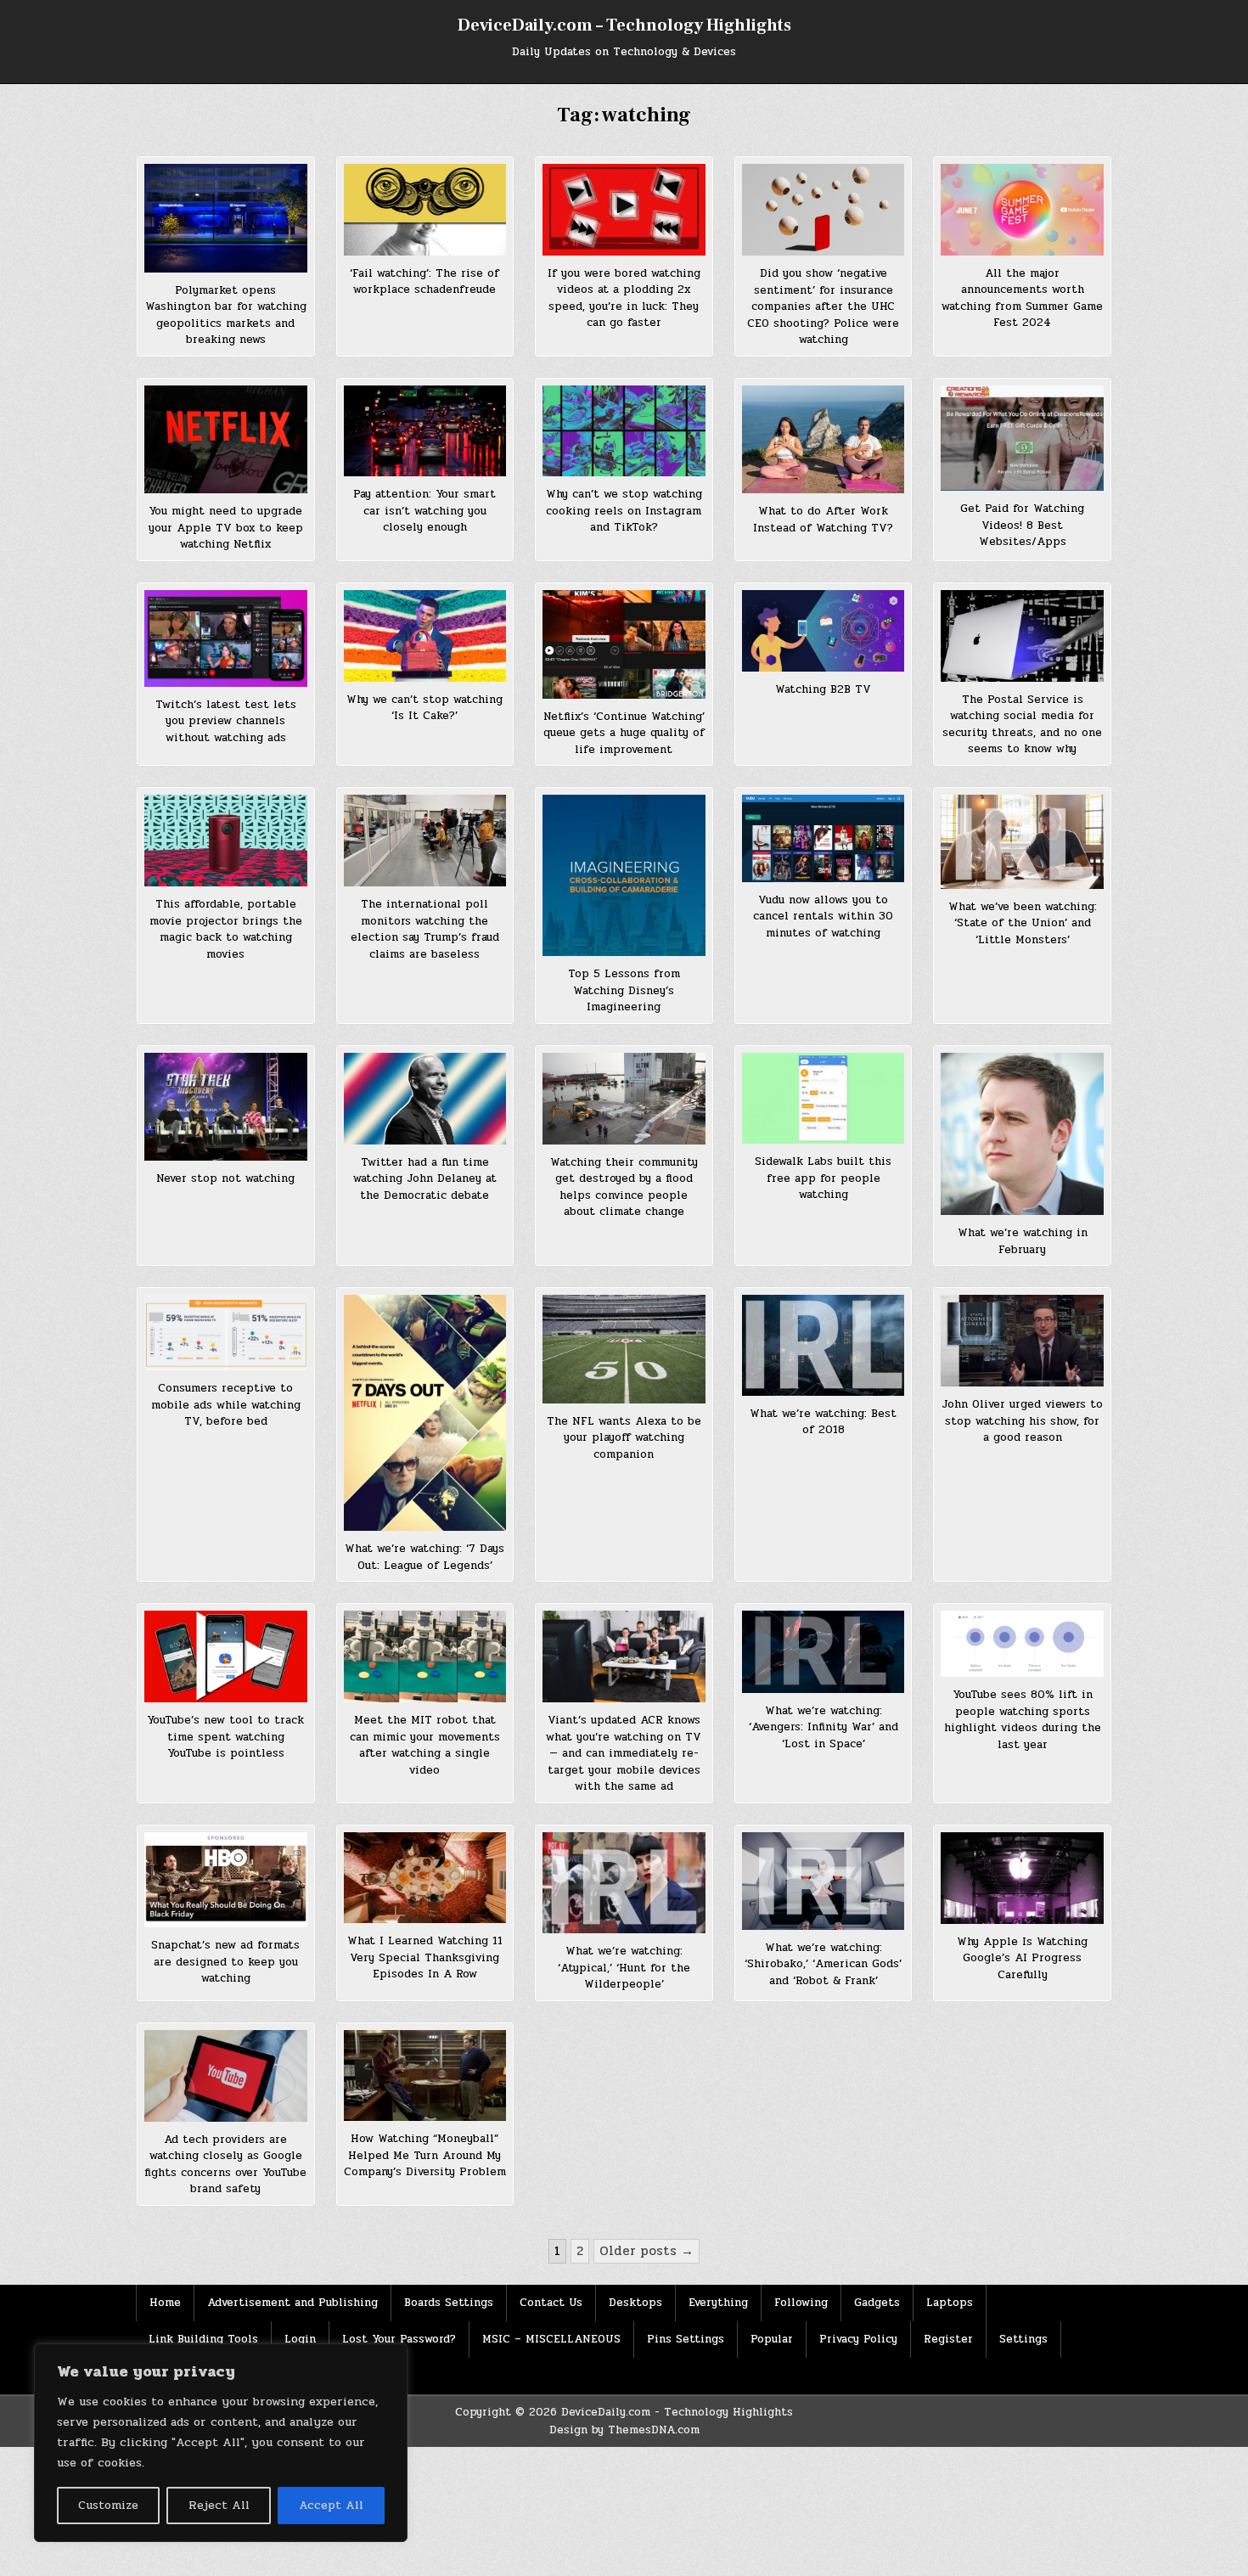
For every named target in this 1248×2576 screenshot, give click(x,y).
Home (165, 2303)
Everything (718, 2303)
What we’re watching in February (1023, 1241)
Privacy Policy (858, 2339)
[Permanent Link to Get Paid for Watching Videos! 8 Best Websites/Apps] (1022, 439)
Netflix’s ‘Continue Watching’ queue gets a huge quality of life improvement (624, 733)
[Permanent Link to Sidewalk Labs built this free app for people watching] (824, 1099)
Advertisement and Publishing (292, 2303)
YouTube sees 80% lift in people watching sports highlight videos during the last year (1023, 1720)
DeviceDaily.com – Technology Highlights (624, 25)
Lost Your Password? (399, 2339)
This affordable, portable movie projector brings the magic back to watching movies (226, 929)
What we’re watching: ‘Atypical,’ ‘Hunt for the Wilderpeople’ (624, 1968)
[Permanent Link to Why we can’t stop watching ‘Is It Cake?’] (425, 636)
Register (948, 2339)
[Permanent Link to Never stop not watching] (226, 1107)
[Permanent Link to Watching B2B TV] (824, 631)
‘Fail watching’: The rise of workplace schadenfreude (424, 282)
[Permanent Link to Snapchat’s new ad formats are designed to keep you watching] (226, 1880)
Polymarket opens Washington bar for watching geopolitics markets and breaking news (226, 315)
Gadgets (877, 2303)
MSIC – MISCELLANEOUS (551, 2339)
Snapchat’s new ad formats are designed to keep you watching (225, 1962)
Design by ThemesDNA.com (624, 2430)
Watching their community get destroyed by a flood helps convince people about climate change (624, 1187)
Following (801, 2303)
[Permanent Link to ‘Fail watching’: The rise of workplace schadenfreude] (425, 210)
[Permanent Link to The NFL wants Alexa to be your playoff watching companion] (624, 1349)
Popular (772, 2339)
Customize (108, 2505)
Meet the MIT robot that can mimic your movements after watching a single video (425, 1745)
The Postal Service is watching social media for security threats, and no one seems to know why (1022, 725)
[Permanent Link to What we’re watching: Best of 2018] (824, 1345)
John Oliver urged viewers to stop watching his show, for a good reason (1022, 1421)
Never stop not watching (225, 1178)
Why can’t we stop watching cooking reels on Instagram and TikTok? (624, 511)
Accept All (331, 2505)
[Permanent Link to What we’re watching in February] (1022, 1134)
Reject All (219, 2505)
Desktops (635, 2303)
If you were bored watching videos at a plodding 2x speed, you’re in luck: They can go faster (624, 298)
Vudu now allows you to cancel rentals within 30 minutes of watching (823, 917)
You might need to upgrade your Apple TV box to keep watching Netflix (226, 528)
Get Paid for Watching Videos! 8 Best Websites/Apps (1022, 525)
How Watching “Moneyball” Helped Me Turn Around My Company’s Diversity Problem (425, 2155)
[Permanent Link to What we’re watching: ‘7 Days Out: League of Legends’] (425, 1413)
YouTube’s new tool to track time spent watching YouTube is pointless (225, 1737)
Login (300, 2339)
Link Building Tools (203, 2339)
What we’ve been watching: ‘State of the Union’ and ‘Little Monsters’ (1023, 923)
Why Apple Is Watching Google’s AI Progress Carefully (1022, 1958)
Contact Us (551, 2303)
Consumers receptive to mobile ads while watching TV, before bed (226, 1405)
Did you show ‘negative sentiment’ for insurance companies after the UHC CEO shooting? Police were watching (823, 307)
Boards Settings (449, 2303)
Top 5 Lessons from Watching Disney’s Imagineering (624, 990)
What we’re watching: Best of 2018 (823, 1422)
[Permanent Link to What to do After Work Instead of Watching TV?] (824, 440)
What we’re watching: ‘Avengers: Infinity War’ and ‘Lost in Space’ (824, 1727)
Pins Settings (686, 2339)
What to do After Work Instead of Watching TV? (823, 520)
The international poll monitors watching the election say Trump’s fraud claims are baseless (425, 929)
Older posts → (646, 2251)
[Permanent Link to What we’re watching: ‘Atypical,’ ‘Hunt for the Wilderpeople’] (624, 1883)
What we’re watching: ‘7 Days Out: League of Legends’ (424, 1557)
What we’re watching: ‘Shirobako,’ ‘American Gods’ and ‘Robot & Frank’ (823, 1964)
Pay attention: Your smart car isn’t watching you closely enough (424, 511)
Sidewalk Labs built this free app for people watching (823, 1178)
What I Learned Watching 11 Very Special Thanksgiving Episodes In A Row (425, 1957)
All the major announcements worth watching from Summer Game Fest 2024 (1022, 298)
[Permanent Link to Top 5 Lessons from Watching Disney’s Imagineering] (624, 875)
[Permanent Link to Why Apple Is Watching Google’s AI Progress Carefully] (1022, 1878)
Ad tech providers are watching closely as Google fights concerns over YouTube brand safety (225, 2165)
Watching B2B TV (823, 689)
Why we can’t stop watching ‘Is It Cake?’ (424, 708)
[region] (221, 2443)
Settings (1023, 2339)
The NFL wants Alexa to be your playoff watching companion (624, 1438)
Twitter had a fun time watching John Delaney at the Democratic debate (425, 1179)
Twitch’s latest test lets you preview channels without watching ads (226, 721)
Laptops (950, 2303)
